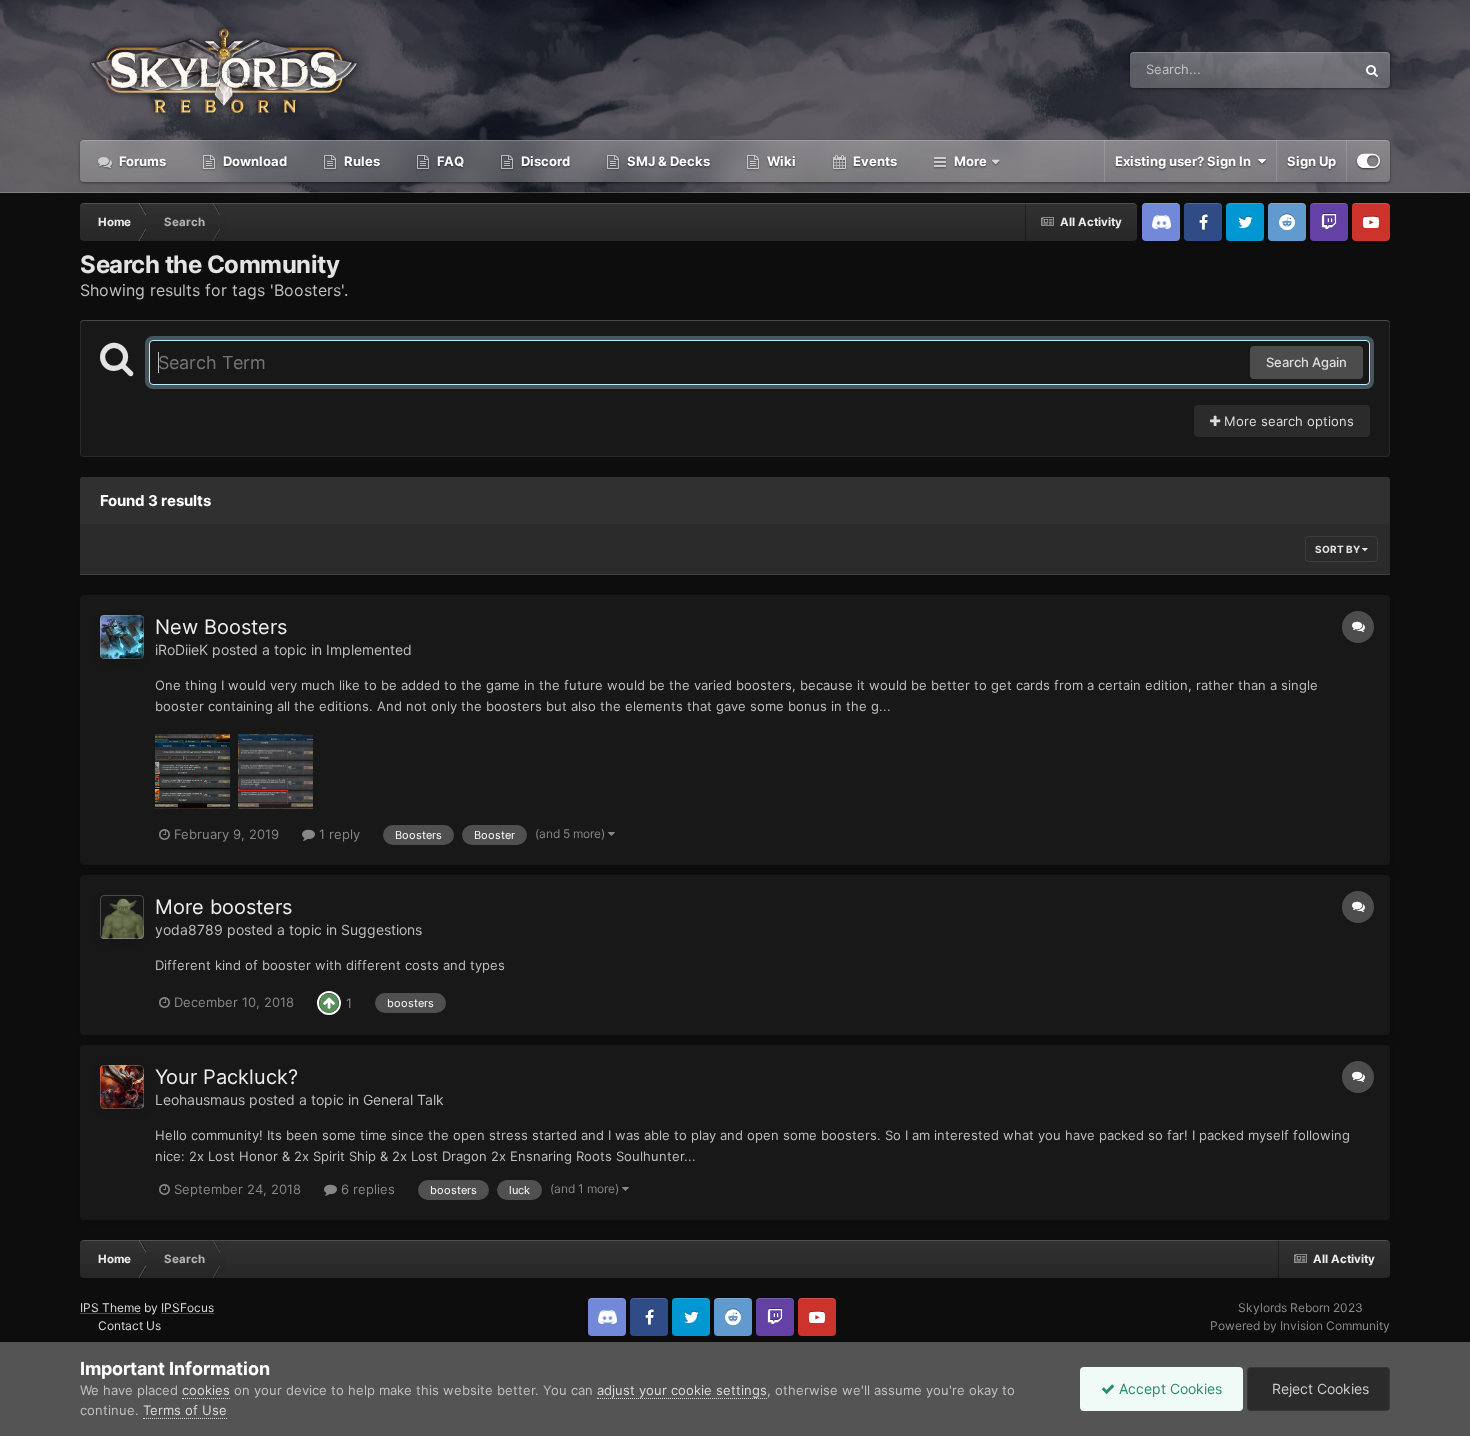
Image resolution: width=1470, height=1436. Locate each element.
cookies (206, 1390)
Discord (544, 161)
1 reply (337, 834)
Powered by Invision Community (1300, 1325)
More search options (1287, 421)
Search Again (1306, 362)
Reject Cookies (1318, 1388)
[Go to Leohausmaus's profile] (122, 1087)
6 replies (366, 1189)
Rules (360, 161)
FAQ (449, 161)
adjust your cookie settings (682, 1390)
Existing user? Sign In (1186, 161)
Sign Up (1311, 161)
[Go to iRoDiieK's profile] (122, 637)
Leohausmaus (200, 1099)
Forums (141, 161)
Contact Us (129, 1325)
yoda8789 (189, 929)
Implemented (369, 649)
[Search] (1372, 70)
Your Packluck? (226, 1077)
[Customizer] (1368, 161)
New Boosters (221, 627)
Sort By (1338, 549)
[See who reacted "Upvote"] (329, 1002)
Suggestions (381, 929)
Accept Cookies (1168, 1388)
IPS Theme (110, 1307)
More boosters (223, 907)
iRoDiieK (181, 649)
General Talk (403, 1099)
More (970, 161)
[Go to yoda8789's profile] (122, 917)
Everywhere (1293, 69)
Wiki (780, 161)
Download (253, 161)
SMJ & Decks (667, 161)
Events (873, 161)
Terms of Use (185, 1410)
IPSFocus (187, 1307)
